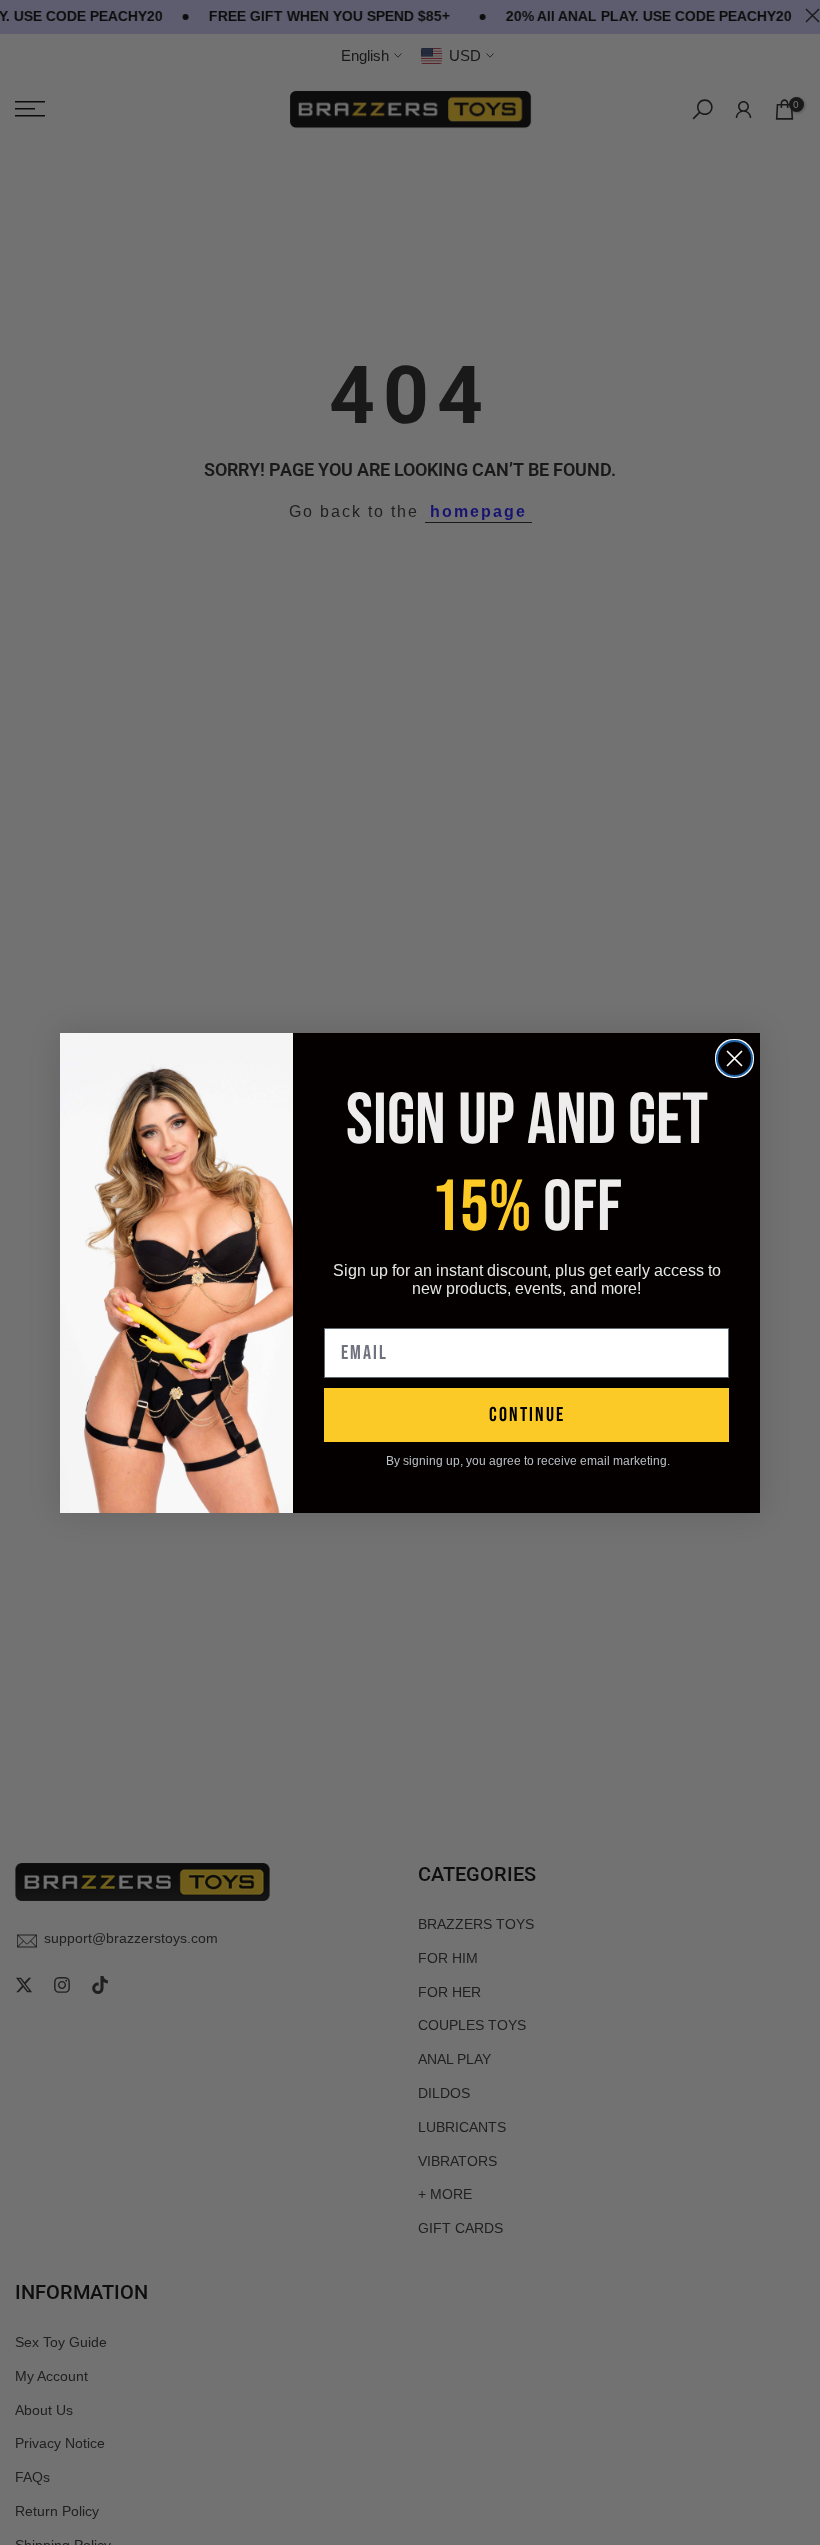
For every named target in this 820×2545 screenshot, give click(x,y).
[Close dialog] (734, 1058)
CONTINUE (527, 1415)
